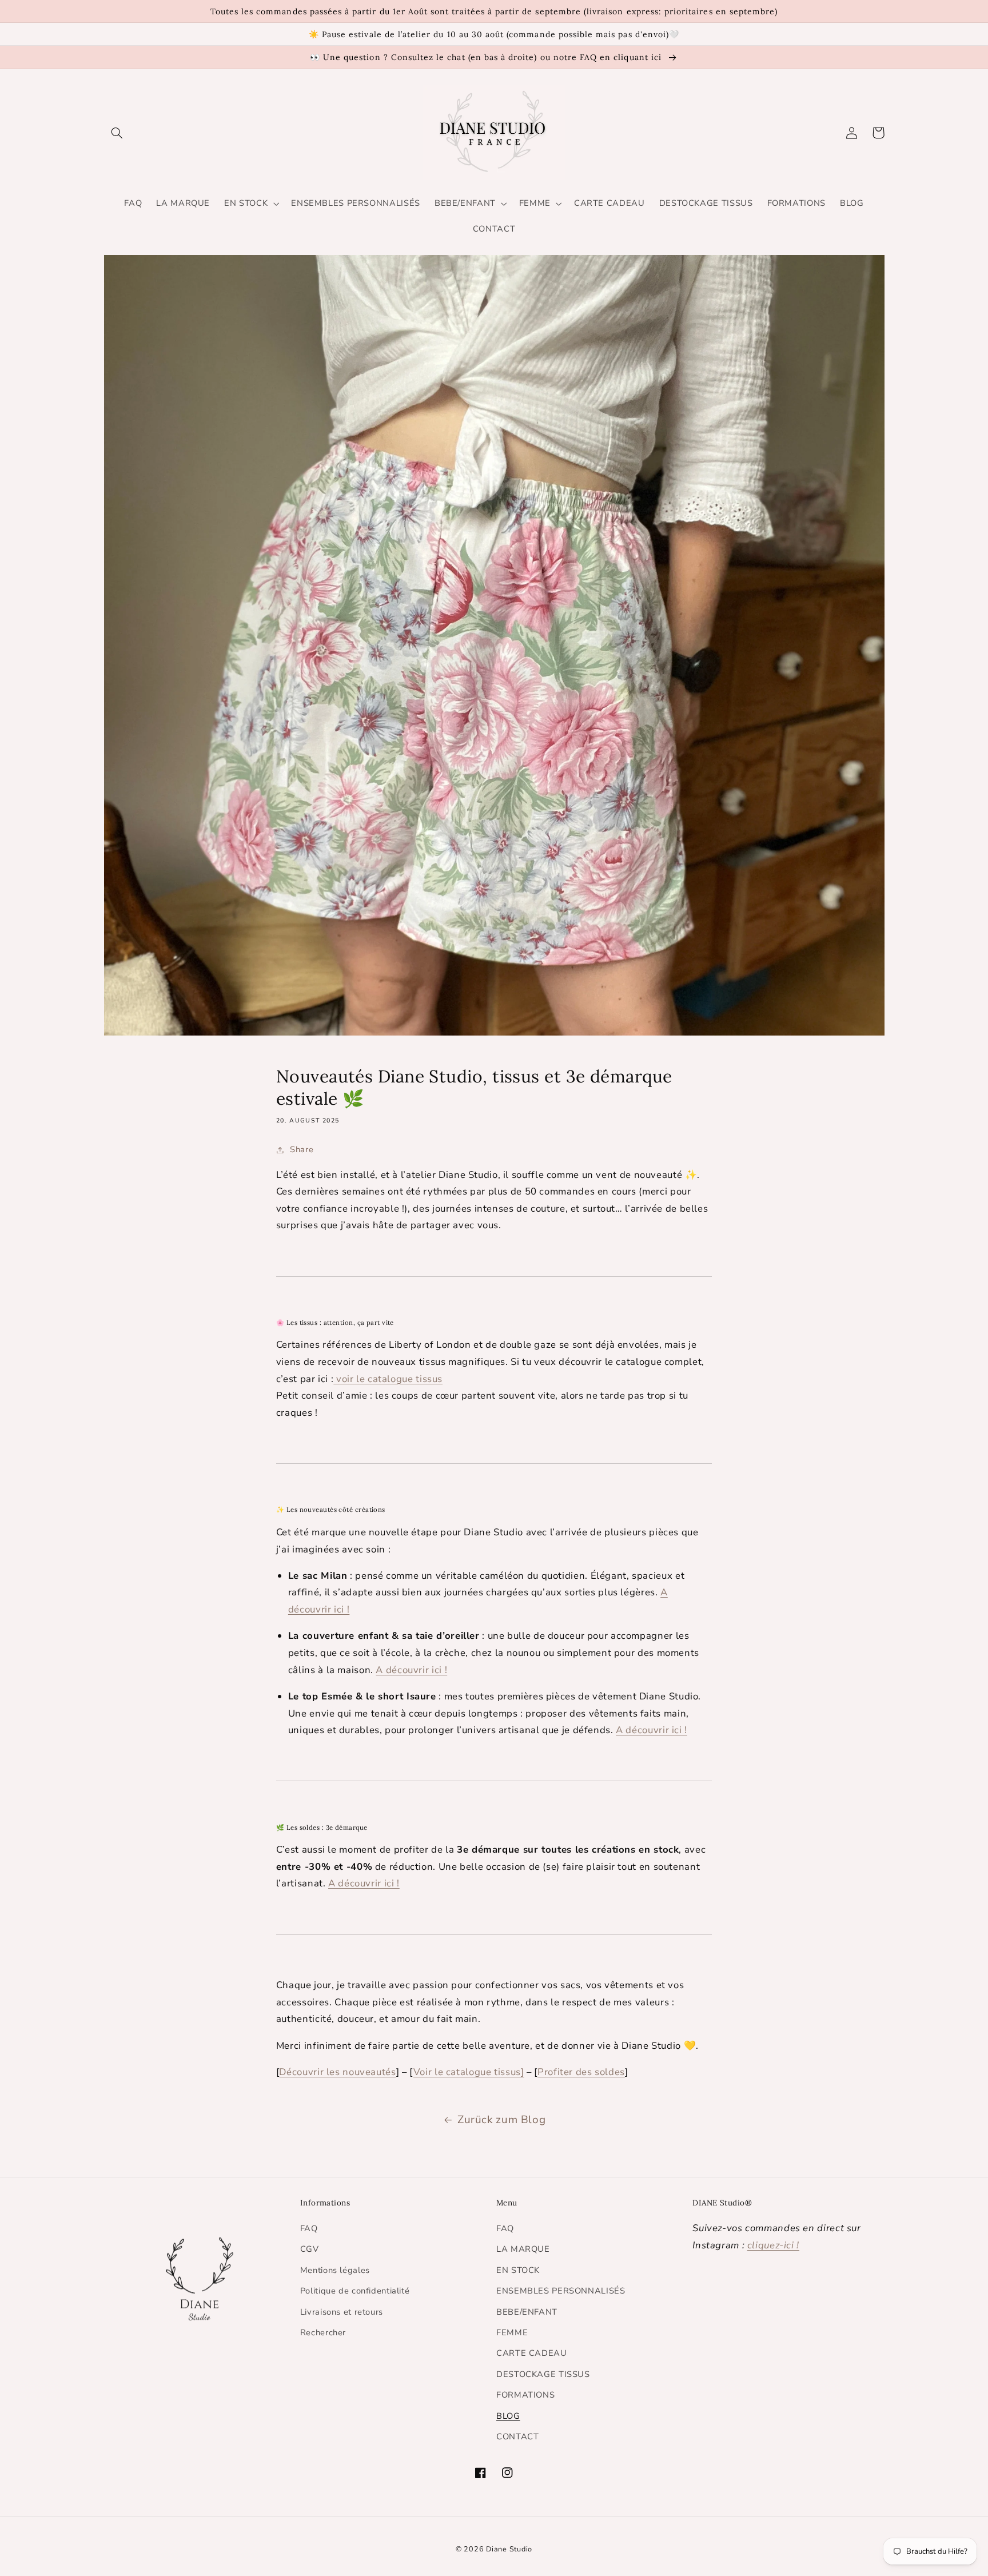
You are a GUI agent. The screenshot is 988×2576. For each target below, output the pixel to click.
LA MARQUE (523, 2249)
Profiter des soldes (581, 2072)
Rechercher (323, 2332)
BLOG (508, 2416)
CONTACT (517, 2436)
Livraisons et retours (342, 2312)
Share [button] (302, 1149)
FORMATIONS (525, 2395)
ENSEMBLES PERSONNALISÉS (561, 2291)
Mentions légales (335, 2270)
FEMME (512, 2332)
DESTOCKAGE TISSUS (543, 2374)
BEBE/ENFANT (527, 2312)
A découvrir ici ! (411, 1670)
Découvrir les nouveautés (337, 2072)
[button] (117, 133)
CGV (310, 2249)
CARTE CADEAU (532, 2353)
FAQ (309, 2228)
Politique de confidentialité (355, 2291)
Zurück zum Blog (501, 2120)
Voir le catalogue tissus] (469, 2072)
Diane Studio (509, 2549)
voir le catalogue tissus (388, 1379)
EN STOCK (518, 2270)
